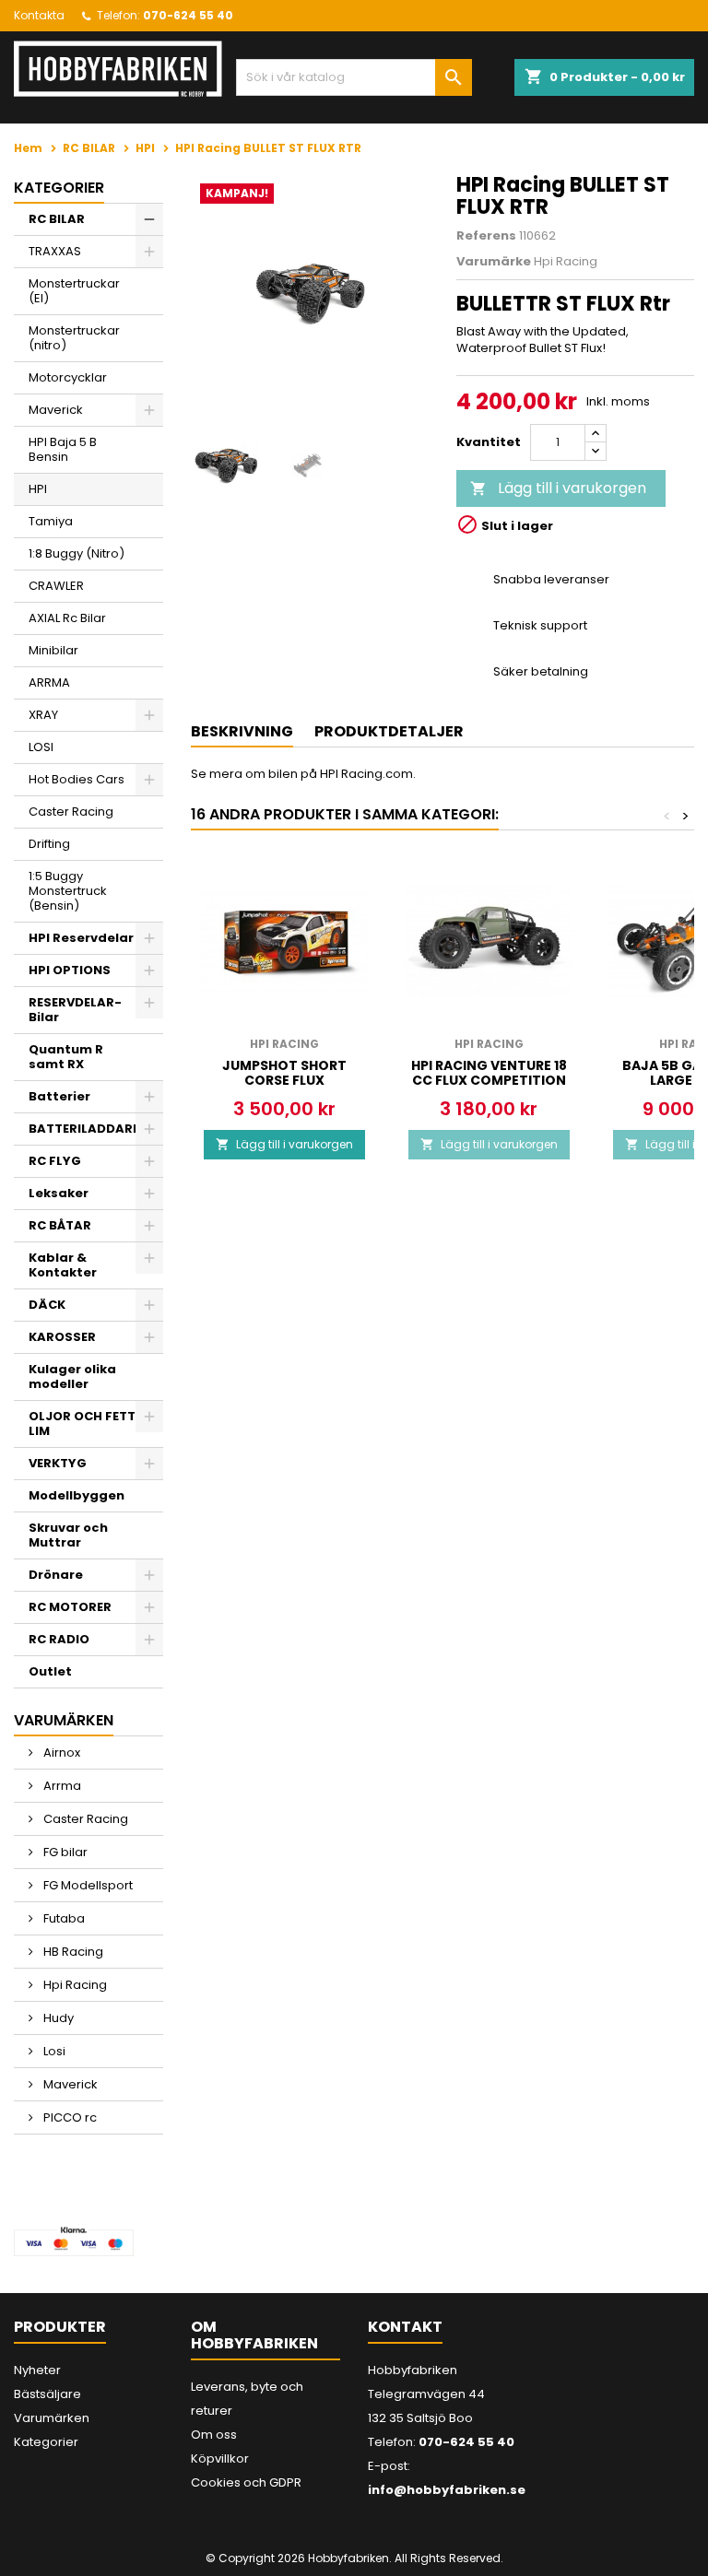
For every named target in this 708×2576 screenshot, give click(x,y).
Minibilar (53, 650)
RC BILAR (57, 219)
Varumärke (494, 262)
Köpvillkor (220, 2458)
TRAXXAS (55, 251)
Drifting (49, 844)
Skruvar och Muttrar (68, 1535)
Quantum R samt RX (66, 1057)
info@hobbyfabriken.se (447, 2490)
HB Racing (72, 1952)
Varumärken (52, 2418)
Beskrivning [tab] (242, 731)
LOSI (41, 747)
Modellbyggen (77, 1495)
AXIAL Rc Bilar (67, 618)
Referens (486, 236)
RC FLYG (55, 1161)
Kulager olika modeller (72, 1376)
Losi (53, 2051)
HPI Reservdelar (81, 938)
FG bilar (64, 1852)
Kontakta (39, 15)
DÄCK (47, 1305)
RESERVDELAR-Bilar (75, 1010)
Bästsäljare (47, 2394)
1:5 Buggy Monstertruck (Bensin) (68, 891)
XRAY (43, 715)
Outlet (50, 1671)
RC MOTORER (70, 1607)
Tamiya (51, 521)
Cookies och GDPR (246, 2482)
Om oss (214, 2435)
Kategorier (59, 188)
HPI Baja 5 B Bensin (63, 449)
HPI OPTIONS (70, 970)
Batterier (59, 1096)
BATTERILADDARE (84, 1129)
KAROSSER (62, 1337)
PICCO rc (69, 2117)
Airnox (60, 1753)
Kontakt (405, 2327)
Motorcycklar (68, 377)
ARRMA (49, 682)
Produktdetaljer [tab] (389, 731)
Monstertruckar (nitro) (74, 338)
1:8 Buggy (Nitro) (77, 553)
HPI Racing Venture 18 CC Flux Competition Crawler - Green (489, 1080)
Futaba (63, 1918)
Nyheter (37, 2370)
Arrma (61, 1786)
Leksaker (59, 1193)
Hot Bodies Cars (77, 779)
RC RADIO (59, 1639)
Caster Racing (71, 812)
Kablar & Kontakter (63, 1265)
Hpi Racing (74, 1985)
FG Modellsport (87, 1885)
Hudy (57, 2018)
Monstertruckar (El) (74, 291)
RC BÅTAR (60, 1225)
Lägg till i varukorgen (558, 488)
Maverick (56, 410)
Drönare (56, 1575)
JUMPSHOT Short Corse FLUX (284, 1073)
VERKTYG (58, 1463)
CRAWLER (56, 586)
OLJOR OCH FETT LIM (82, 1423)
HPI (38, 489)
